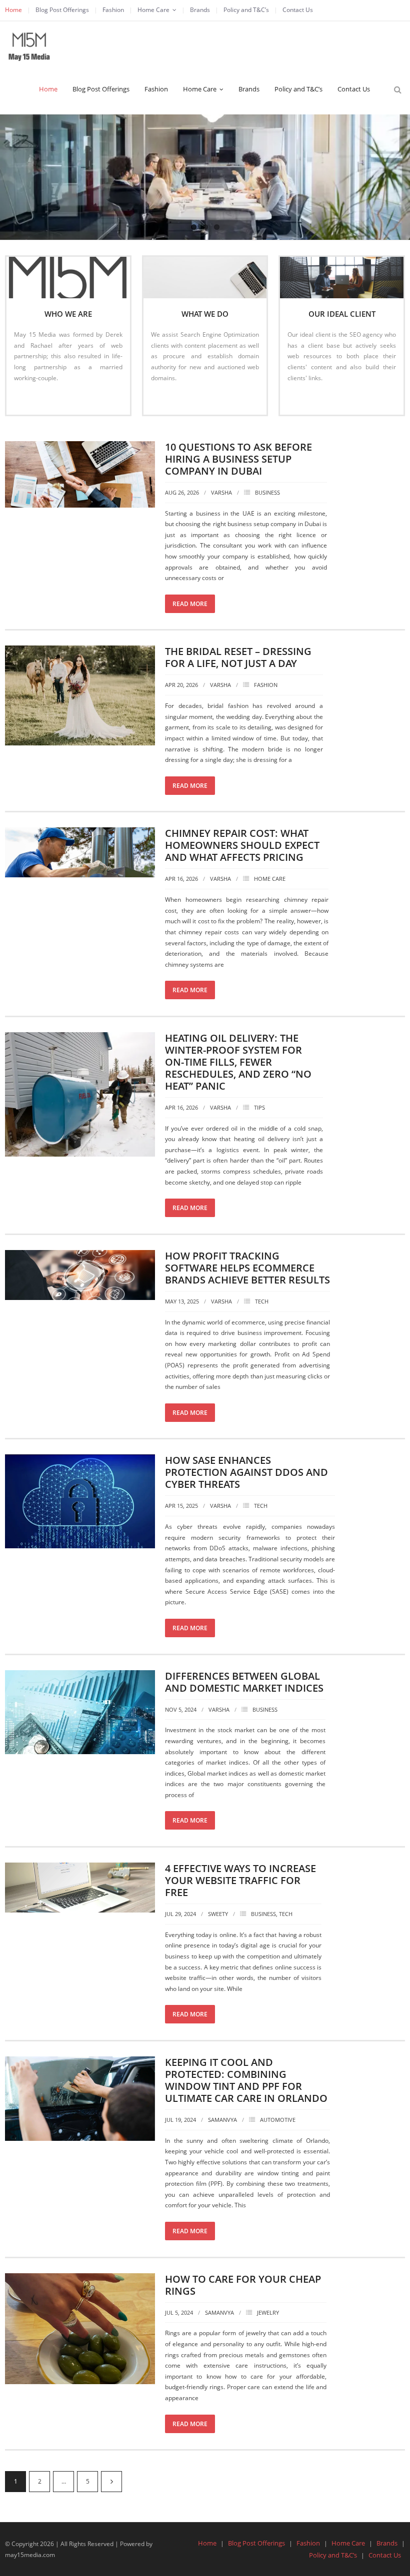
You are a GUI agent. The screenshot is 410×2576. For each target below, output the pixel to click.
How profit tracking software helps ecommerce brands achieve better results (247, 1268)
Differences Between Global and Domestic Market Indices (244, 1682)
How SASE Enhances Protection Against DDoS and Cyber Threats (246, 1472)
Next (111, 2482)
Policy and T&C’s (246, 10)
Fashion (113, 10)
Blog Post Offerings (62, 10)
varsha (221, 492)
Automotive (278, 2120)
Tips (259, 1107)
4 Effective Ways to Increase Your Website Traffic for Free (240, 1880)
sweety (218, 1914)
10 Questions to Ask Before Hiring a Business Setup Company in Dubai (238, 459)
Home (13, 10)
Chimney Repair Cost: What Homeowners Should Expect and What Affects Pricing (242, 845)
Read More (34, 398)
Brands (200, 10)
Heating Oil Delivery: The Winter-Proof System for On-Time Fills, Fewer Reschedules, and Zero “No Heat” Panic (238, 1062)
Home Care (153, 10)
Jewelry (268, 2312)
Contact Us (298, 10)
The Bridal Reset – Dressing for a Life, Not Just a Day (238, 657)
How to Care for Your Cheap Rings (243, 2285)
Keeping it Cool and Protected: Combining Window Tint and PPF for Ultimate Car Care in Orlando (246, 2080)
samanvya (222, 2120)
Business (267, 492)
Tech (262, 1301)
